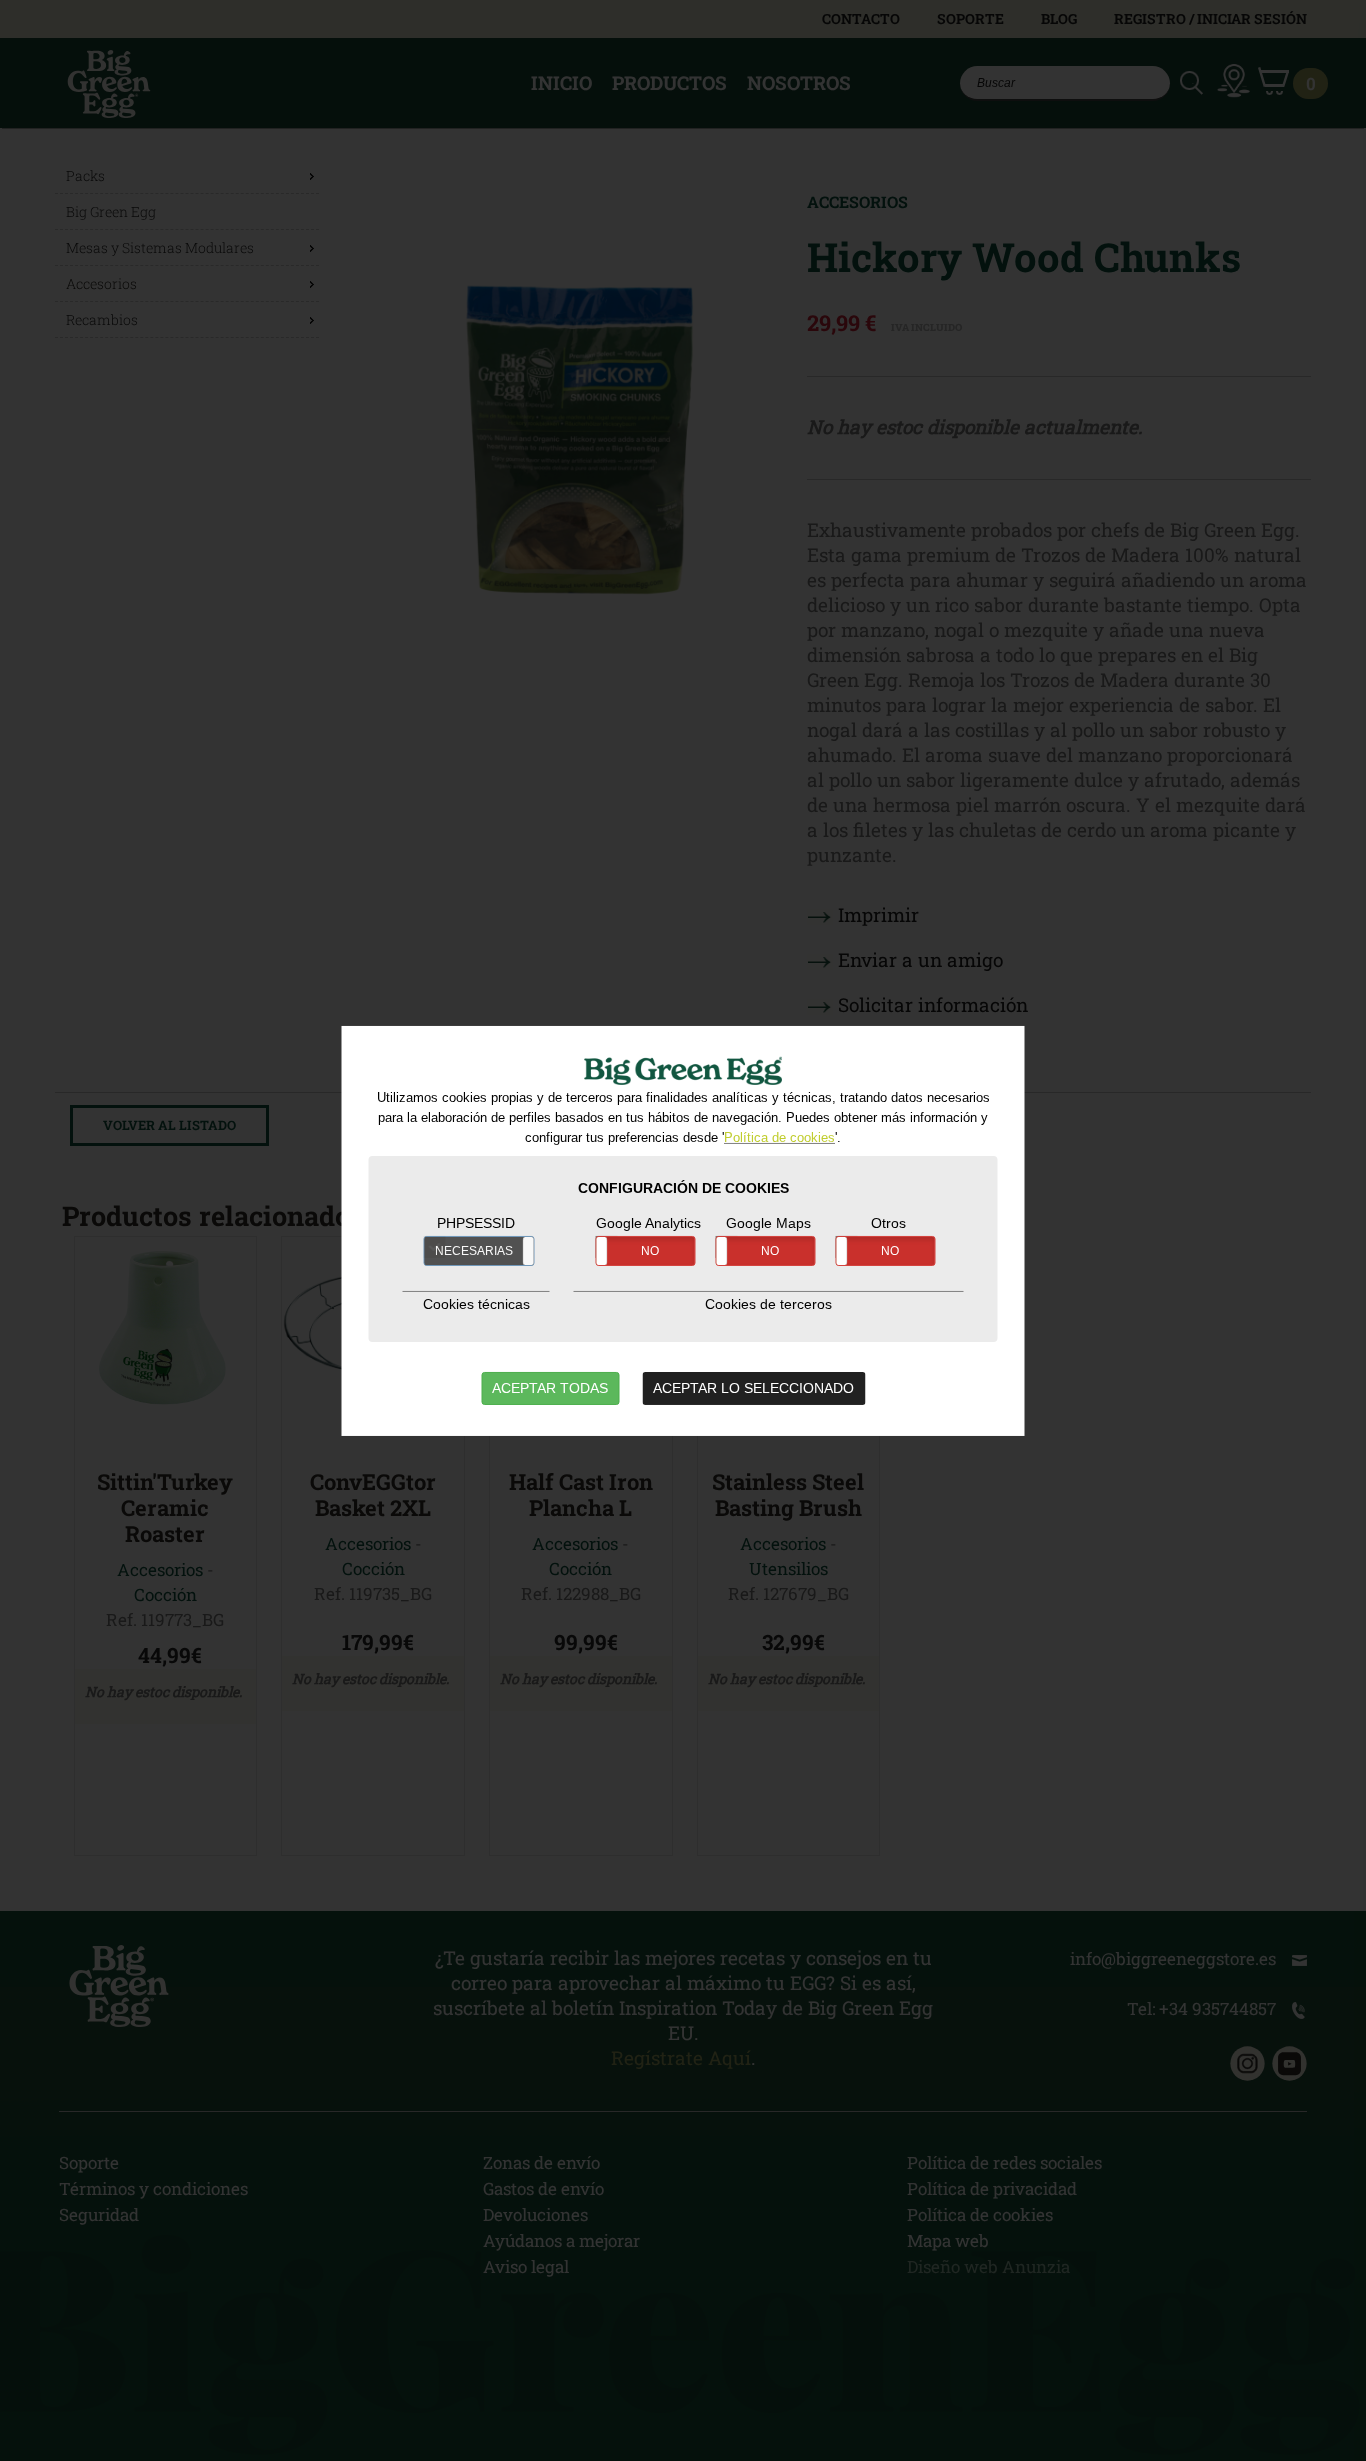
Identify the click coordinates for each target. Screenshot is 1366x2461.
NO (650, 1251)
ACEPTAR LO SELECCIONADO (753, 1388)
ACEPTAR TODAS (550, 1388)
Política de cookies (779, 1137)
